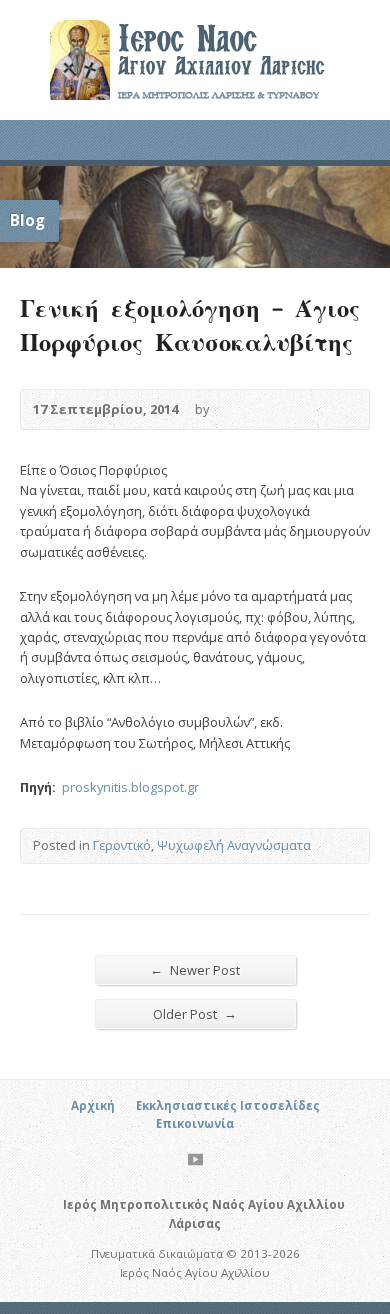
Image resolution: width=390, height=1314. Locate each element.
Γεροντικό (122, 845)
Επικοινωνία (195, 1123)
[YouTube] (195, 1159)
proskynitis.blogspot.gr (129, 787)
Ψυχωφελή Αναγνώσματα (234, 845)
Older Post (195, 1013)
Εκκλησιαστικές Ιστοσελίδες (228, 1105)
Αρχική (93, 1105)
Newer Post (195, 969)
